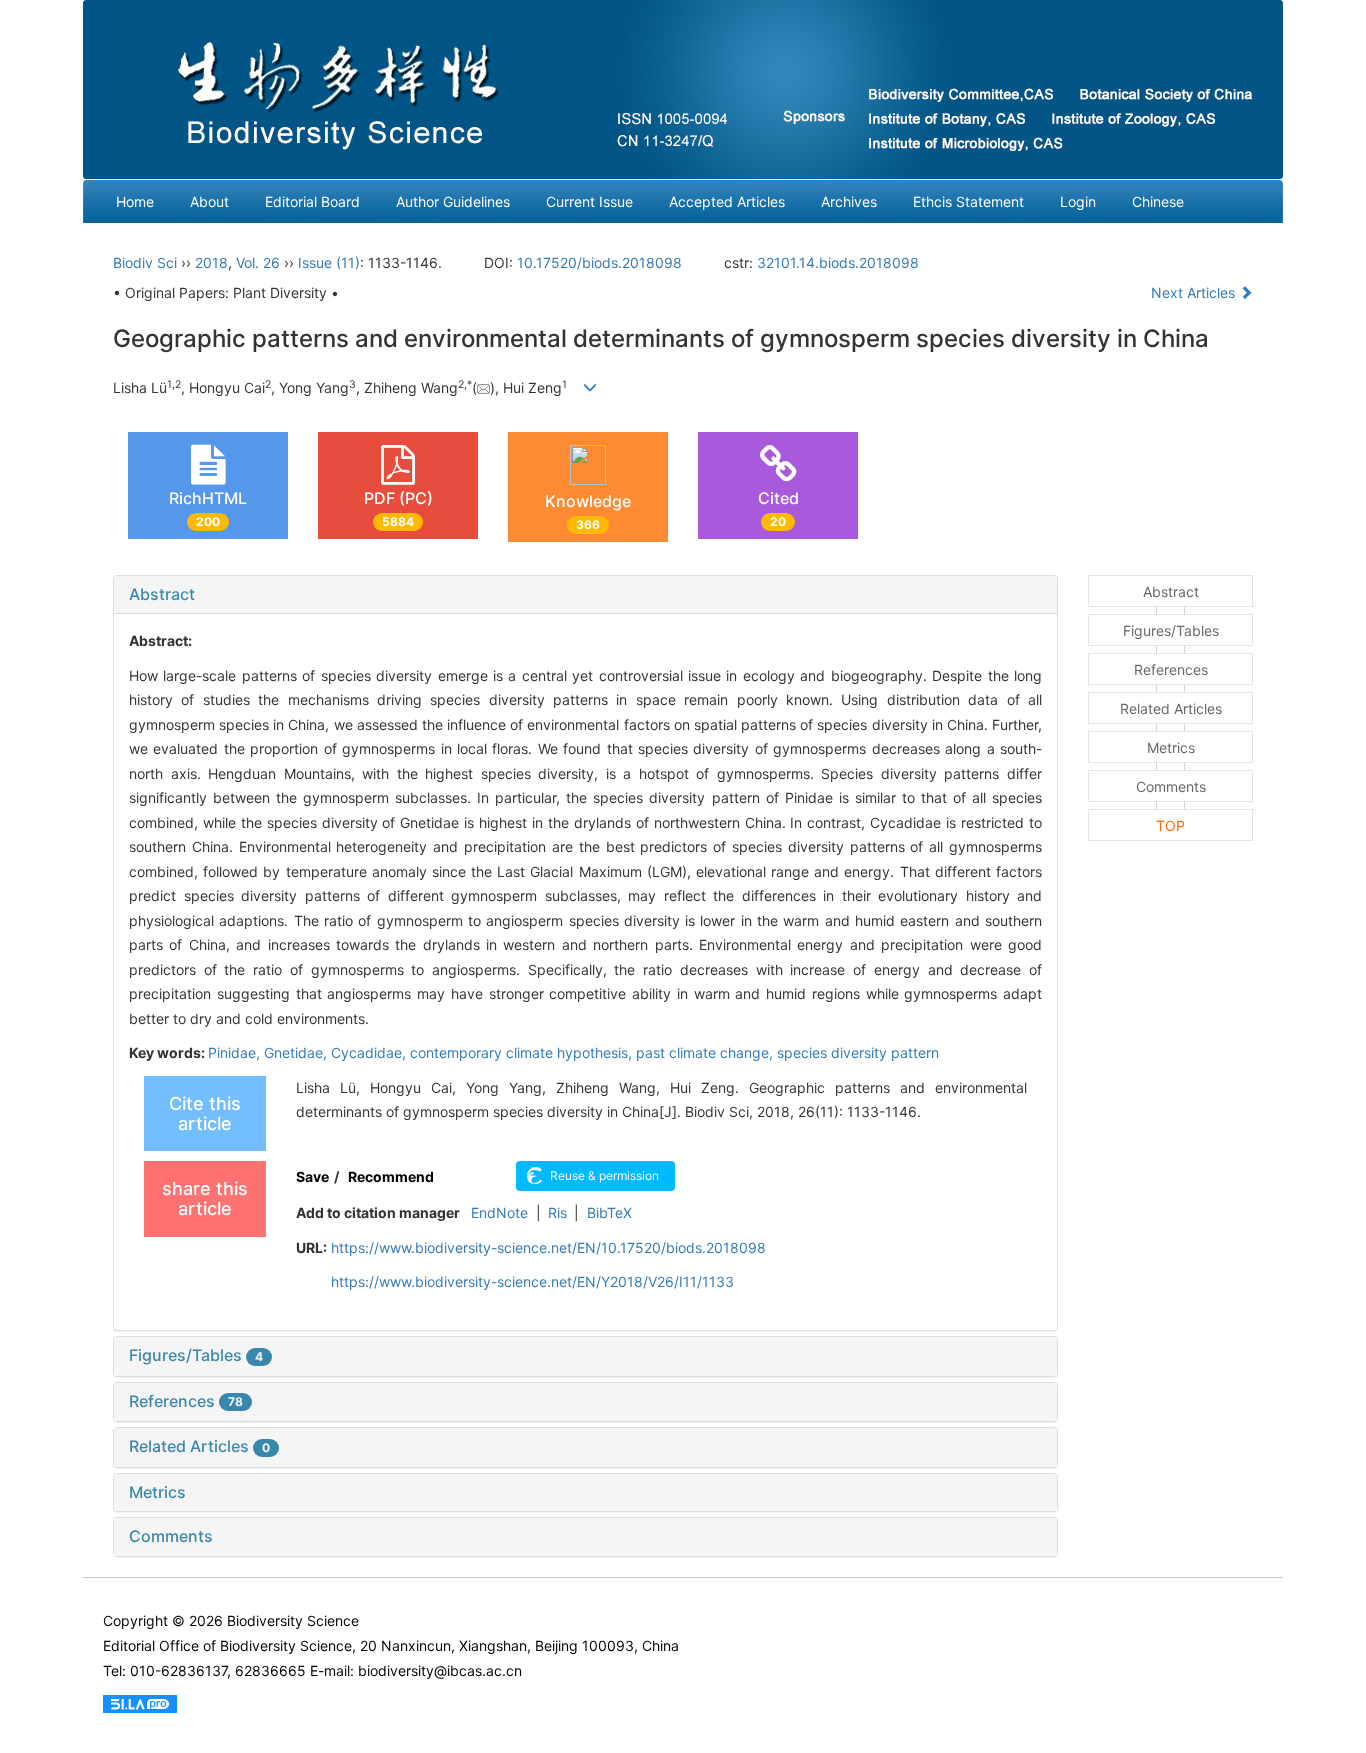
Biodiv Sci (145, 262)
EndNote (499, 1212)
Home (135, 201)
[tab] (585, 595)
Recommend (391, 1176)
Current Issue (589, 201)
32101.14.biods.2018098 (838, 262)
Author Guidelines (453, 201)
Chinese (1158, 201)
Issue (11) (329, 262)
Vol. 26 (258, 262)
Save (312, 1176)
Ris (557, 1212)
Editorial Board (312, 201)
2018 (211, 262)
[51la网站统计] (140, 1702)
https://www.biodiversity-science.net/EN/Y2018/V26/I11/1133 (532, 1281)
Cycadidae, (370, 1052)
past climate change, (706, 1052)
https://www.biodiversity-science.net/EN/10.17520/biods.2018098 (548, 1247)
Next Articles (1195, 292)
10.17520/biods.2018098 (599, 262)
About (209, 201)
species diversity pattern (858, 1052)
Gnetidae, (297, 1052)
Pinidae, (236, 1052)
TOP (1170, 825)
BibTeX (609, 1212)
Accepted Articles (727, 201)
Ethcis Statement (968, 201)
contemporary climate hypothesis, (523, 1052)
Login (1078, 201)
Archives (849, 201)
